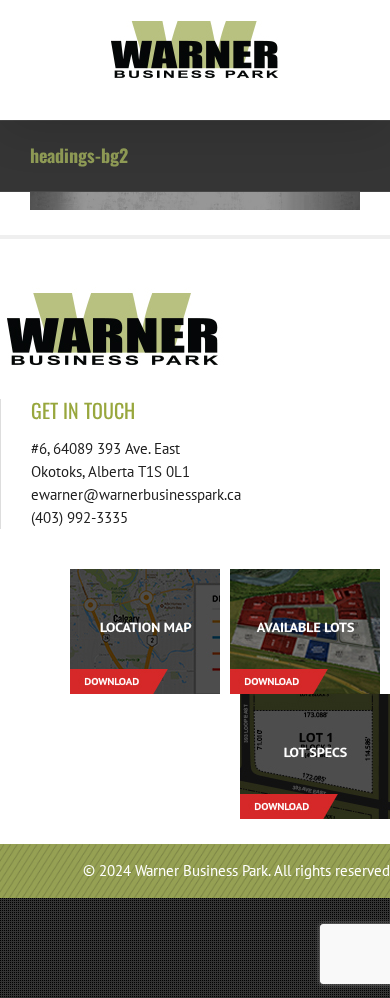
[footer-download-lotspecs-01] (315, 701)
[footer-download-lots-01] (305, 576)
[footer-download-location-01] (145, 576)
